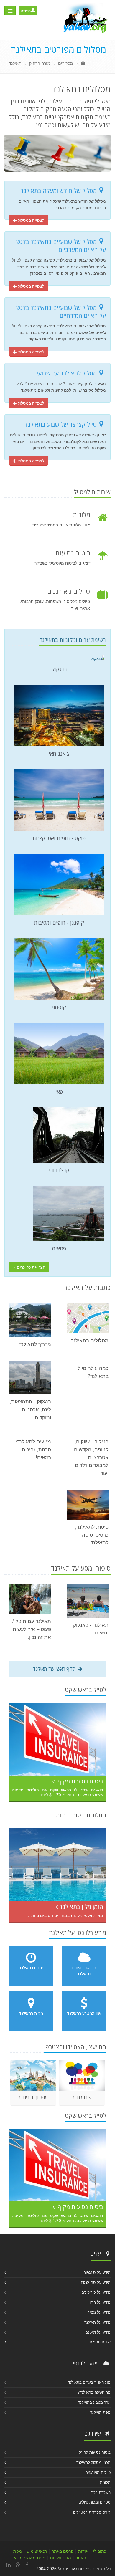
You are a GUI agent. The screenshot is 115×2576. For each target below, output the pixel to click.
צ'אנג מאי (59, 754)
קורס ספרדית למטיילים (92, 2512)
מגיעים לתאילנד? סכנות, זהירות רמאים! (33, 1449)
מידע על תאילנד (97, 2322)
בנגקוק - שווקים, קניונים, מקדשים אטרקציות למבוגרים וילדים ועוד (91, 1457)
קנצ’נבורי (59, 1170)
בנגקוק (59, 669)
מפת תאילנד (100, 2412)
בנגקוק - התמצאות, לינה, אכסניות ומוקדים (30, 1409)
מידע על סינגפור (97, 2272)
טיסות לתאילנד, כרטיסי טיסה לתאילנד (92, 1535)
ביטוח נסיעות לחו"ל (95, 2452)
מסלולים (66, 63)
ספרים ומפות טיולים (95, 2502)
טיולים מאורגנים (98, 2472)
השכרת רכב (101, 2492)
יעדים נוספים (100, 2342)
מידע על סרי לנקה (96, 2282)
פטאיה (59, 1248)
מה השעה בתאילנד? (94, 2392)
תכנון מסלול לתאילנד (93, 2462)
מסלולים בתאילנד (90, 1340)
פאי (59, 1092)
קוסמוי (59, 1007)
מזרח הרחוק (40, 63)
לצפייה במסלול (30, 220)
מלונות (105, 2482)
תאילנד (15, 63)
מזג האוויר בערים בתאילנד (89, 2382)
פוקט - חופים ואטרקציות (59, 838)
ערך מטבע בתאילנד (94, 2402)
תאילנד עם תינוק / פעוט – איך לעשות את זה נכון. (32, 1629)
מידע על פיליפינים (96, 2292)
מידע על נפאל (99, 2312)
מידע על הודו (100, 2302)
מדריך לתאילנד (35, 1344)
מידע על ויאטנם (98, 2332)
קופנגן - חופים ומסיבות (59, 923)
